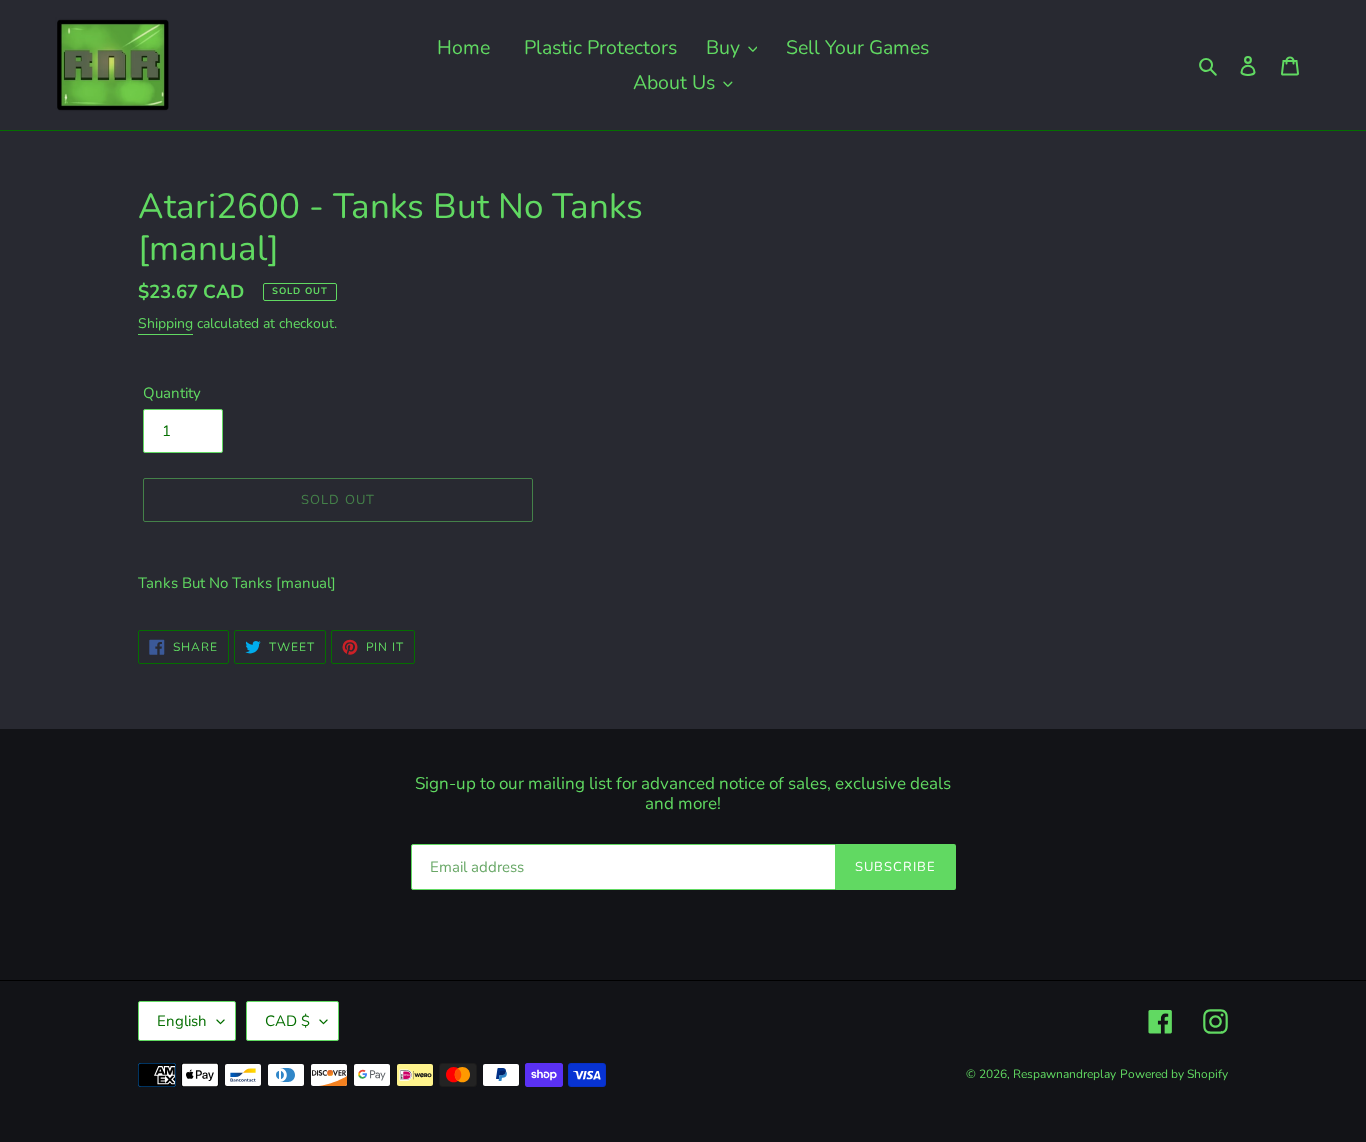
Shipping (165, 323)
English (182, 1021)
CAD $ (287, 1021)
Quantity (172, 393)
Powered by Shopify (1174, 1074)
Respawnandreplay (1064, 1074)
